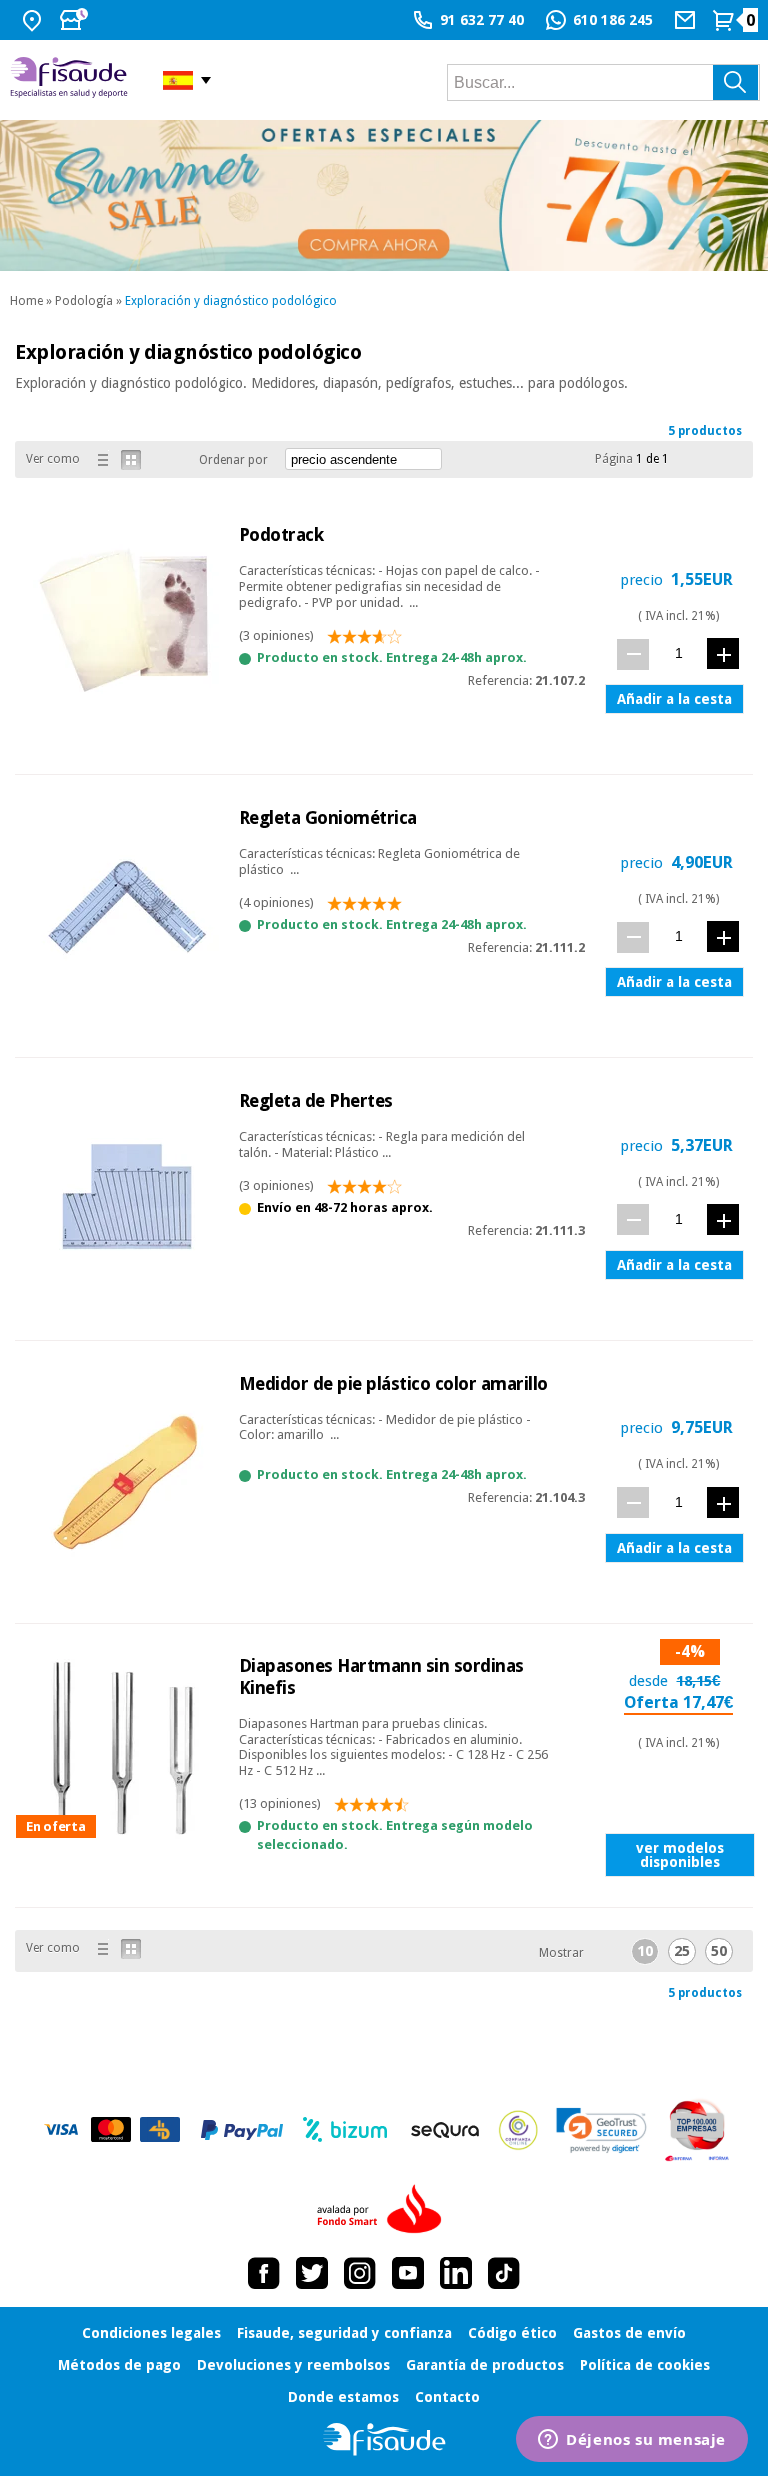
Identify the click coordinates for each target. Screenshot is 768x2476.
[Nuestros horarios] (76, 20)
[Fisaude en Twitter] (312, 2273)
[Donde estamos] (34, 20)
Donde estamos (343, 2397)
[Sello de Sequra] (445, 2130)
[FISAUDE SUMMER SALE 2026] (384, 195)
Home (26, 301)
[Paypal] (242, 2130)
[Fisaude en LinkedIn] (456, 2273)
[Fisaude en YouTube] (408, 2273)
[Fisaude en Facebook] (264, 2273)
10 (645, 1951)
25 (682, 1951)
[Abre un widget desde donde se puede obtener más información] (632, 2441)
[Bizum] (345, 2130)
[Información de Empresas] (697, 2130)
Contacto (447, 2397)
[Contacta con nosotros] (687, 20)
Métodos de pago (119, 2365)
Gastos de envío (629, 2333)
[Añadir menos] (633, 654)
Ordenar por (233, 460)
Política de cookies (645, 2365)
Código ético (512, 2333)
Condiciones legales (151, 2333)
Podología (84, 301)
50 (719, 1951)
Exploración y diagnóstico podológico (231, 301)
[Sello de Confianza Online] (518, 2130)
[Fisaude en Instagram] (360, 2273)
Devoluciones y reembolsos (293, 2365)
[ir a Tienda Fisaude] (384, 2439)
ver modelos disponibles (680, 1855)
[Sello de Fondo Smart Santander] (384, 2210)
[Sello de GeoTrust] (601, 2130)
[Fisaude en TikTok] (504, 2273)
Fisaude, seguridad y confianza (344, 2333)
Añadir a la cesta (674, 699)
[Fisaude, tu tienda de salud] (71, 80)
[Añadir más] (723, 653)
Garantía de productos (485, 2365)
